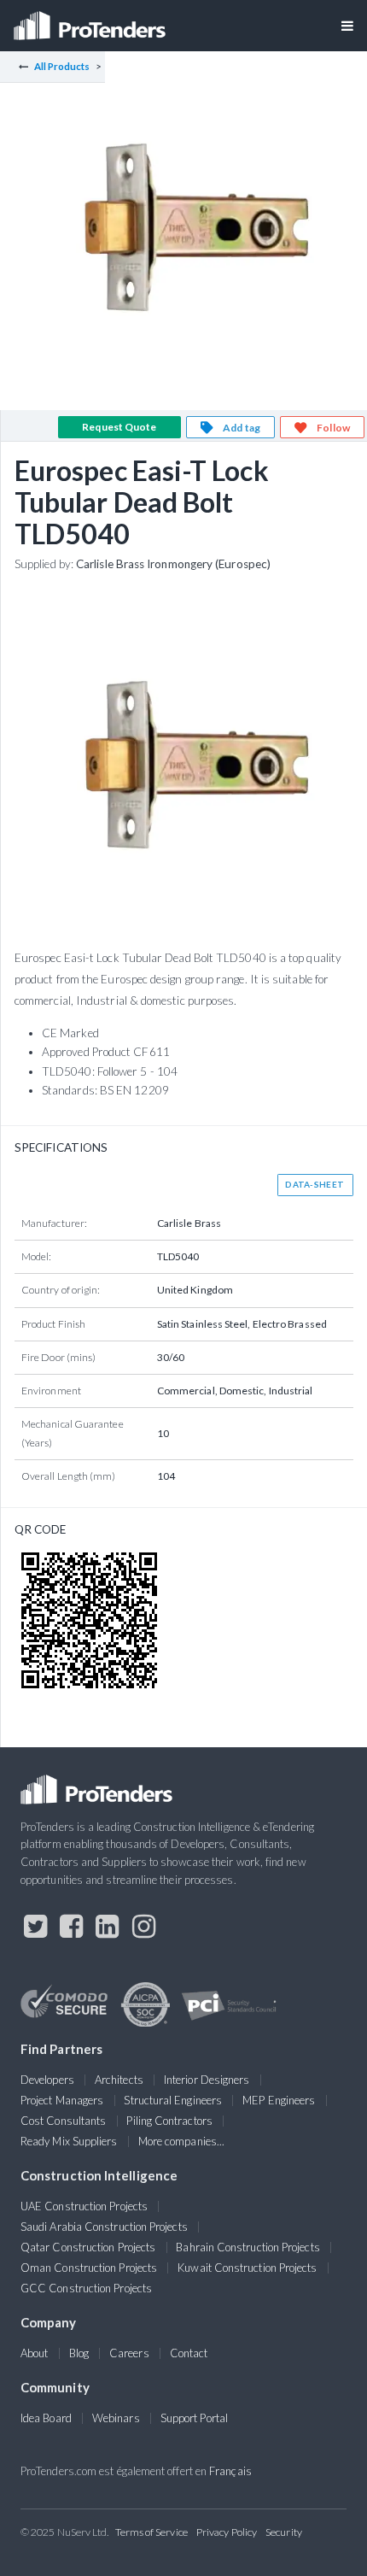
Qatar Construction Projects (88, 2247)
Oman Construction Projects (89, 2268)
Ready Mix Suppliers (69, 2141)
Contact (189, 2353)
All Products (62, 66)
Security (284, 2532)
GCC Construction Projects (86, 2288)
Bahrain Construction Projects (248, 2247)
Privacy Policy (227, 2532)
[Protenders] (91, 20)
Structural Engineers (173, 2100)
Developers (47, 2080)
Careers (129, 2353)
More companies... (181, 2141)
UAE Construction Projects (84, 2206)
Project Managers (62, 2100)
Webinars (116, 2418)
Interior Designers (207, 2080)
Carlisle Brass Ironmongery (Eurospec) (173, 564)
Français (230, 2471)
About (34, 2353)
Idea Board (46, 2418)
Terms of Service (151, 2532)
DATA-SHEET (315, 1184)
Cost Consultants (63, 2121)
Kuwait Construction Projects (247, 2268)
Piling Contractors (169, 2121)
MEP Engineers (279, 2100)
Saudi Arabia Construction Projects (104, 2227)
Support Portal (194, 2418)
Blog (79, 2353)
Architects (119, 2080)
